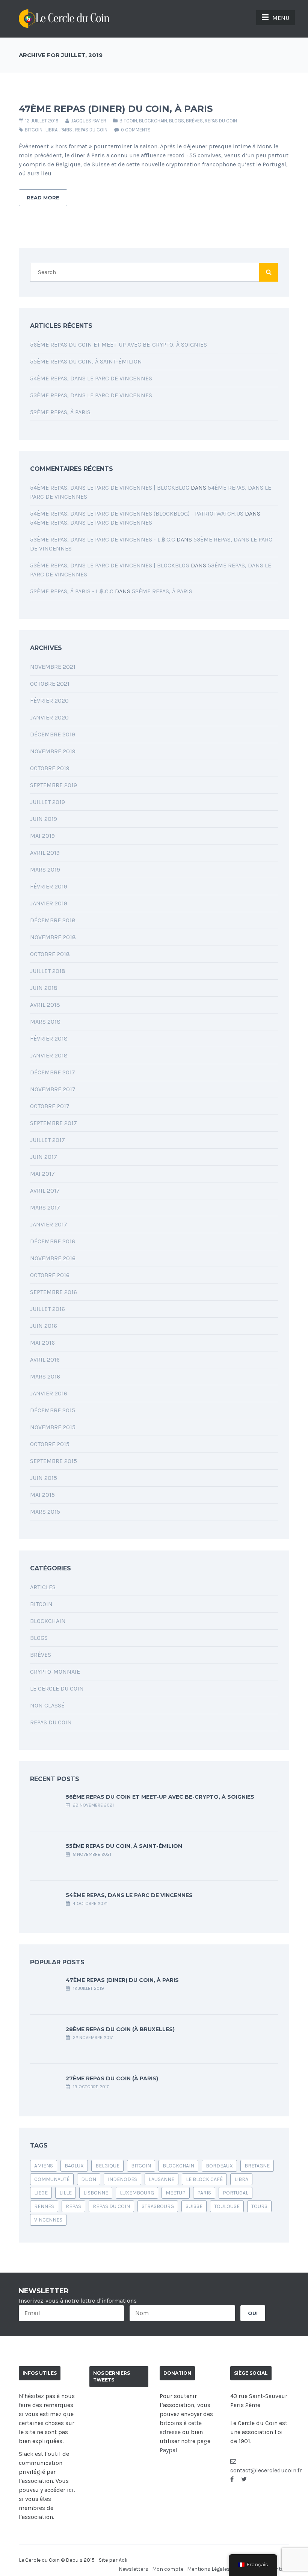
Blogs (177, 121)
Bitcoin (128, 121)
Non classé (47, 1705)
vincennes (48, 2220)
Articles (43, 1587)
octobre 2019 (50, 768)
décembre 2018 (53, 920)
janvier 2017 (49, 1224)
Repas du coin (221, 121)
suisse (194, 2206)
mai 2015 (42, 1495)
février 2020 (49, 701)
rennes (44, 2206)
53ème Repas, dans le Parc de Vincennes (91, 395)
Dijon (89, 2179)
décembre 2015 (53, 1410)
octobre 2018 (50, 954)
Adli (123, 2560)
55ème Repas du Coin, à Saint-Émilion (86, 361)
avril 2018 (45, 1005)
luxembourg (137, 2193)
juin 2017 (44, 1157)
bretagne (257, 2166)
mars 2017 (45, 1207)
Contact (279, 2569)
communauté (52, 2179)
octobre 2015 (50, 1444)
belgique (107, 2166)
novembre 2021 (53, 667)
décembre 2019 (53, 734)
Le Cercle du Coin (57, 1688)
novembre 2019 (53, 751)
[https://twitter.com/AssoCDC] (244, 2479)
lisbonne (96, 2193)
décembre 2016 (53, 1241)
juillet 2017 (48, 1140)
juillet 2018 (48, 971)
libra (51, 130)
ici (70, 2490)
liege (41, 2193)
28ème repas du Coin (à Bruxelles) (120, 2029)
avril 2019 (45, 853)
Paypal (168, 2450)
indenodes (122, 2179)
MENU (281, 18)
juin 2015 (44, 1478)
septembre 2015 (54, 1461)
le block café (204, 2179)
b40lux (74, 2166)
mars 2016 (45, 1376)
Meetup (176, 2193)
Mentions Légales (208, 2569)
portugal (236, 2193)
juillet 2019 (48, 802)
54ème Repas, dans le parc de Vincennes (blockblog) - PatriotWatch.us (137, 514)
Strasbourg (158, 2206)
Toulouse (227, 2206)
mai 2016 (42, 1343)
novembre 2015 (53, 1427)
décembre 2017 (53, 1072)
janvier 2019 (49, 903)
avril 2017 (45, 1191)
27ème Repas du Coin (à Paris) (112, 2078)
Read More (43, 198)
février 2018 (49, 1038)
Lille (66, 2193)
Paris (66, 130)
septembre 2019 (54, 785)
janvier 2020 (49, 717)
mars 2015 (45, 1512)
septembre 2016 (54, 1292)
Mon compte (168, 2569)
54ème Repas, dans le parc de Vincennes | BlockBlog (110, 488)
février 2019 (49, 886)
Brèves (194, 121)
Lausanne (162, 2179)
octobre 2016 (50, 1275)
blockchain (178, 2166)
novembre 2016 (53, 1258)
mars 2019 (45, 869)
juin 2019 (44, 819)
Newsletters (134, 2569)
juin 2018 (44, 988)
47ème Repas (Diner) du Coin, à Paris (116, 109)
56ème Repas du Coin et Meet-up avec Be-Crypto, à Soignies (119, 345)
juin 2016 (44, 1326)
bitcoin (34, 130)
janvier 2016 (49, 1393)
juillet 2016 (48, 1309)
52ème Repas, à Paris (60, 412)
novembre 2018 (53, 937)
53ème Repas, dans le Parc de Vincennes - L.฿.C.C (103, 539)
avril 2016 (45, 1360)
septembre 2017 (54, 1123)
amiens (44, 2166)
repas (73, 2206)
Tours (259, 2206)
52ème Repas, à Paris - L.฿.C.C (72, 591)
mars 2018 (45, 1022)
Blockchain (153, 121)
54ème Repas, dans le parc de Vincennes (91, 378)
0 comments (136, 130)
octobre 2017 (50, 1106)
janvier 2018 (49, 1055)
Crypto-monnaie (55, 1672)
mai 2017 (42, 1174)
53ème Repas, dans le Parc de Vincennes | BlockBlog (110, 565)
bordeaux (219, 2166)
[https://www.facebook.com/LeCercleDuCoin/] (232, 2479)
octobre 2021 (50, 684)
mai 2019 (42, 836)
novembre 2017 (53, 1089)
